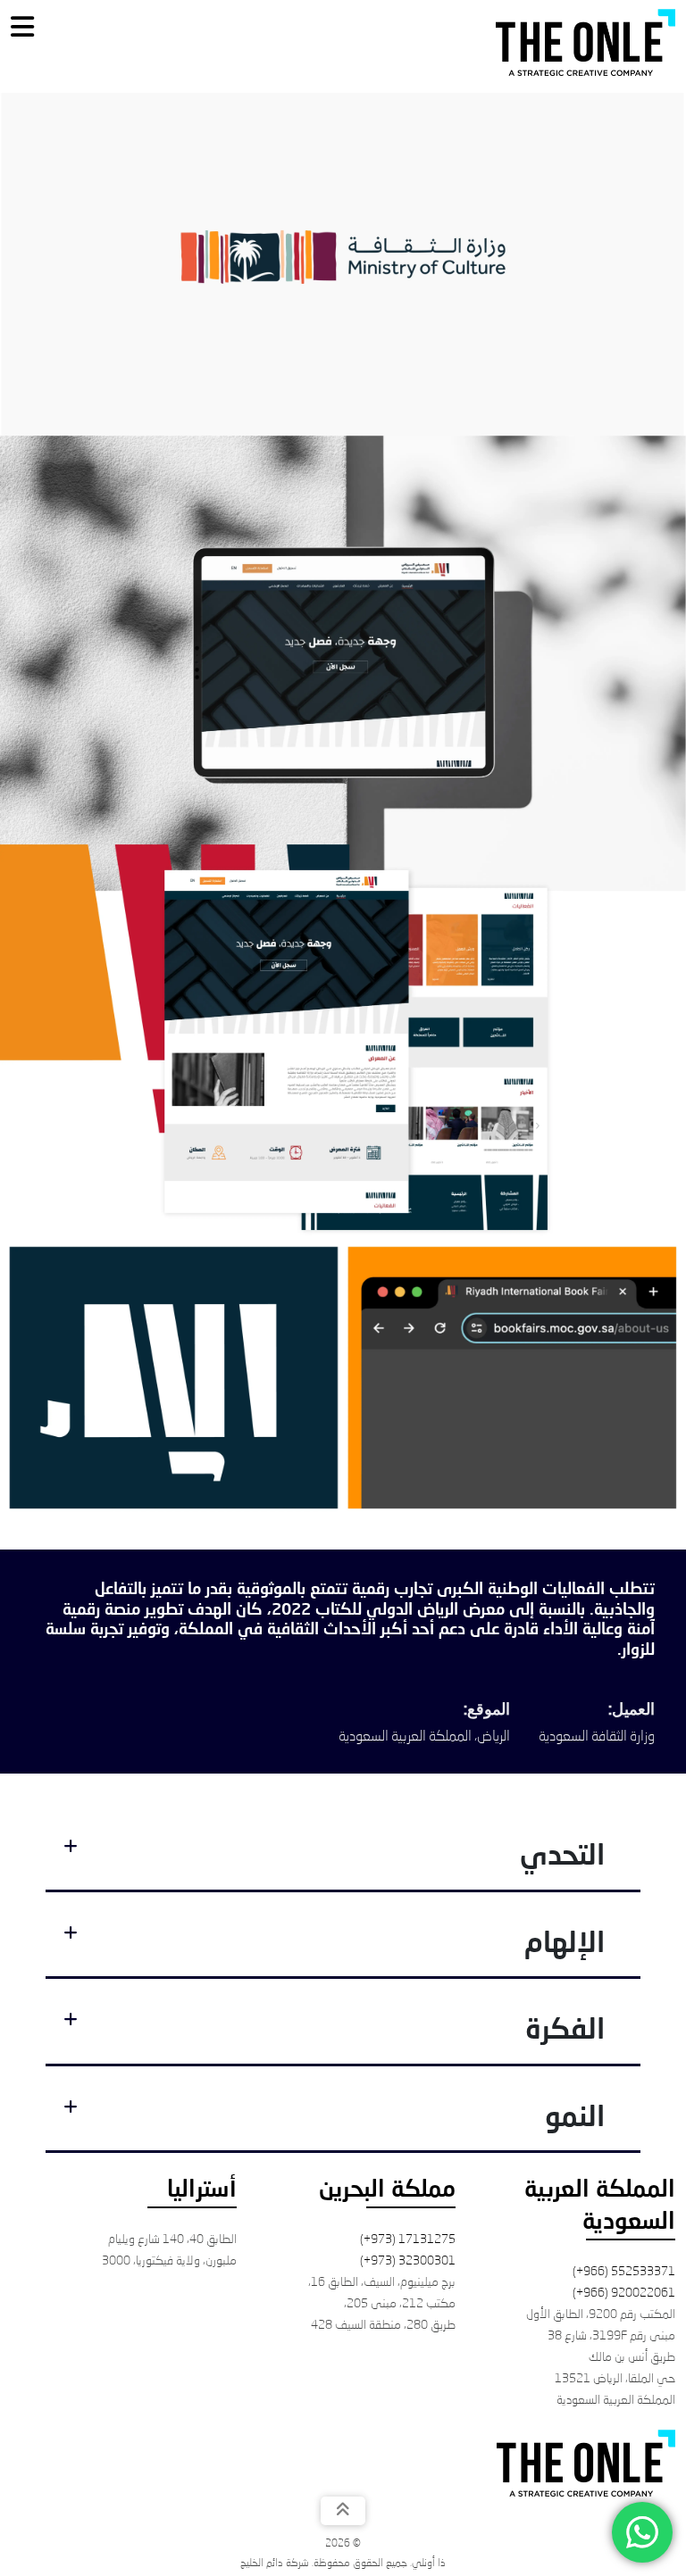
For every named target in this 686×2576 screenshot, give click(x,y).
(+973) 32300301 (408, 2261)
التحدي (562, 1857)
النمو (575, 2119)
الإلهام (565, 1945)
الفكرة (565, 2032)
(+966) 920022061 (624, 2293)
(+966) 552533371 (624, 2272)
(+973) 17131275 (408, 2239)
